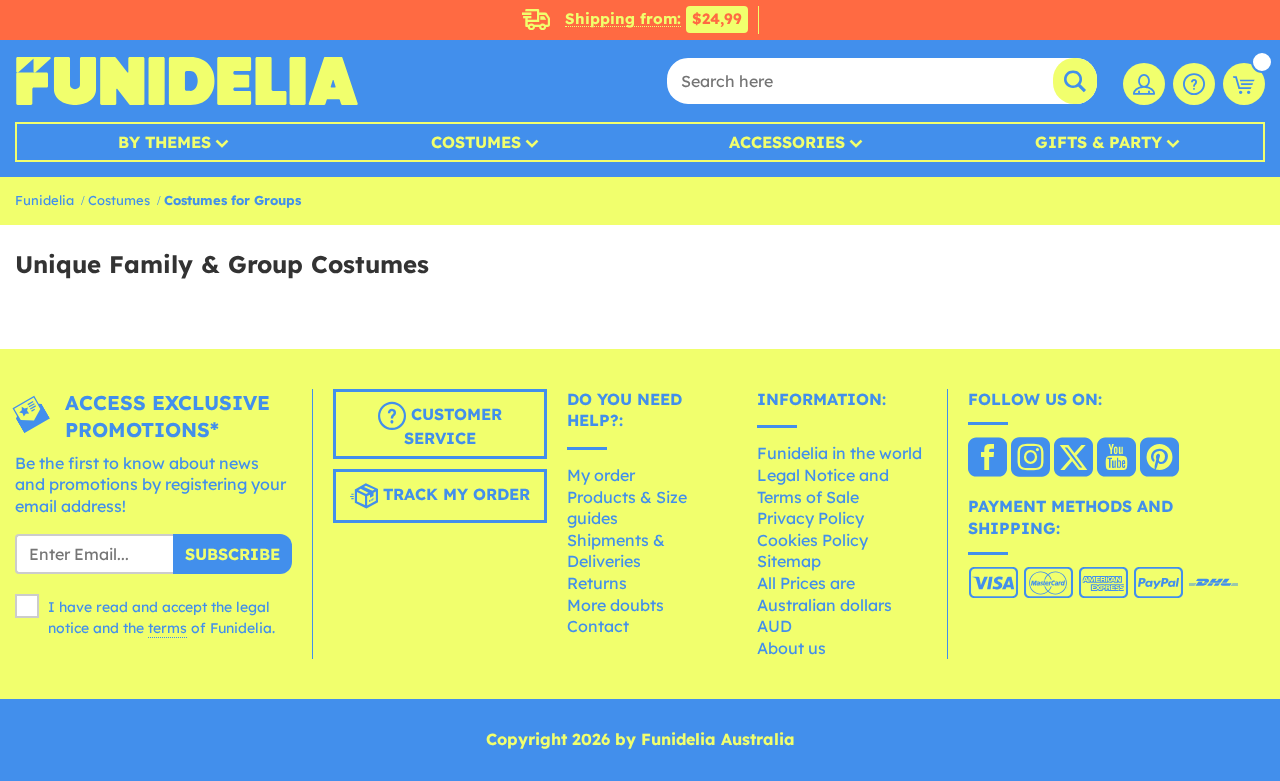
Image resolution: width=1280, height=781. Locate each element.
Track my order (454, 494)
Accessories (787, 142)
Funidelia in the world (839, 453)
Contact (598, 626)
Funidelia (44, 200)
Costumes (476, 142)
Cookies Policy (812, 540)
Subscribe (232, 554)
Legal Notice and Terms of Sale (823, 486)
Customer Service (453, 426)
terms (167, 628)
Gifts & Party (1098, 142)
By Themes (164, 142)
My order (601, 475)
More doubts (615, 605)
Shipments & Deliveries (616, 551)
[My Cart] (1244, 84)
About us (791, 648)
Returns (597, 583)
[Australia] (987, 459)
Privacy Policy (810, 518)
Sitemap (789, 561)
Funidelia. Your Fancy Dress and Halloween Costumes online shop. (186, 81)
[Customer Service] (1194, 84)
